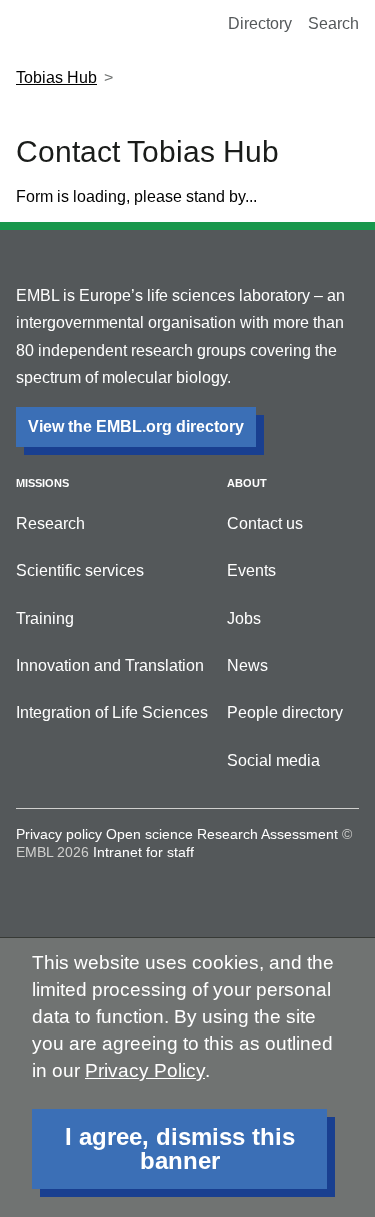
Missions (42, 483)
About (247, 483)
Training (45, 618)
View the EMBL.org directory (136, 426)
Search (333, 23)
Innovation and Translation (110, 665)
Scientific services (80, 570)
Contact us (265, 523)
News (247, 665)
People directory (285, 712)
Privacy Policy (145, 1070)
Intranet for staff (143, 852)
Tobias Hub (56, 77)
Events (251, 570)
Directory (260, 23)
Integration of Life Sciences (112, 712)
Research (50, 523)
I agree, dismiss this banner (180, 1148)
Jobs (244, 618)
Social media (273, 760)
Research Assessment (267, 834)
